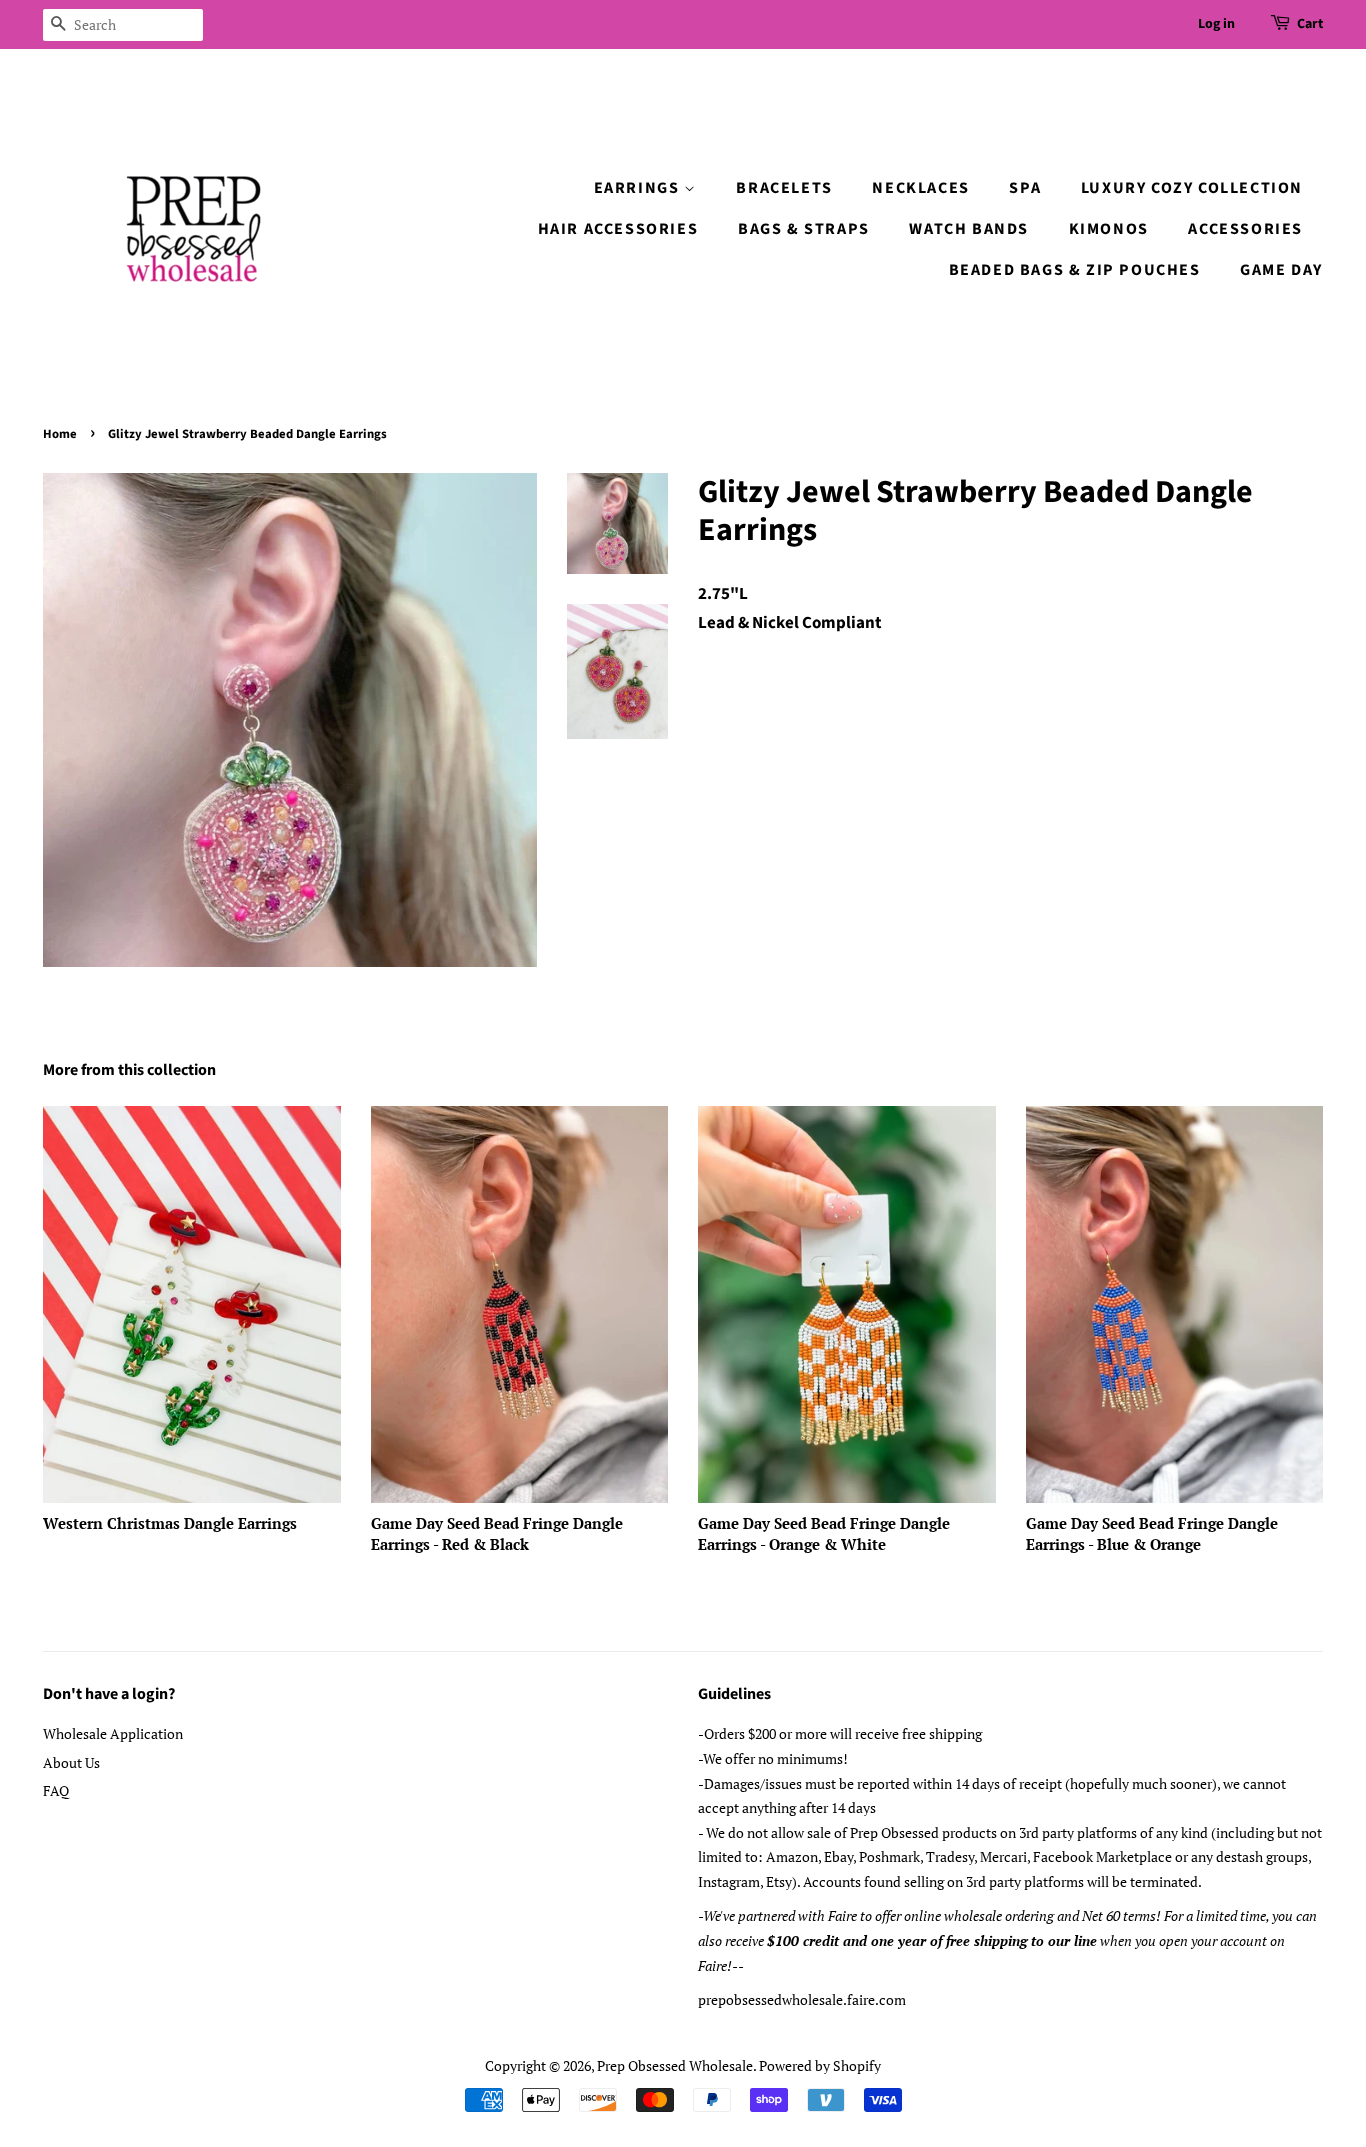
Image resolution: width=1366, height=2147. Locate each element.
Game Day (1281, 270)
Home (60, 434)
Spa (1025, 188)
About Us (71, 1762)
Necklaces (920, 188)
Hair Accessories (618, 229)
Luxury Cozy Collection (1192, 188)
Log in (1216, 24)
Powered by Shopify (820, 2065)
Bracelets (784, 188)
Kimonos (1109, 229)
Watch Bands (969, 229)
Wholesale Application (113, 1733)
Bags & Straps (804, 229)
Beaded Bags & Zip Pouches (1075, 270)
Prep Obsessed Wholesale (675, 2065)
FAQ (56, 1790)
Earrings (639, 188)
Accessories (1245, 229)
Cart (1310, 24)
